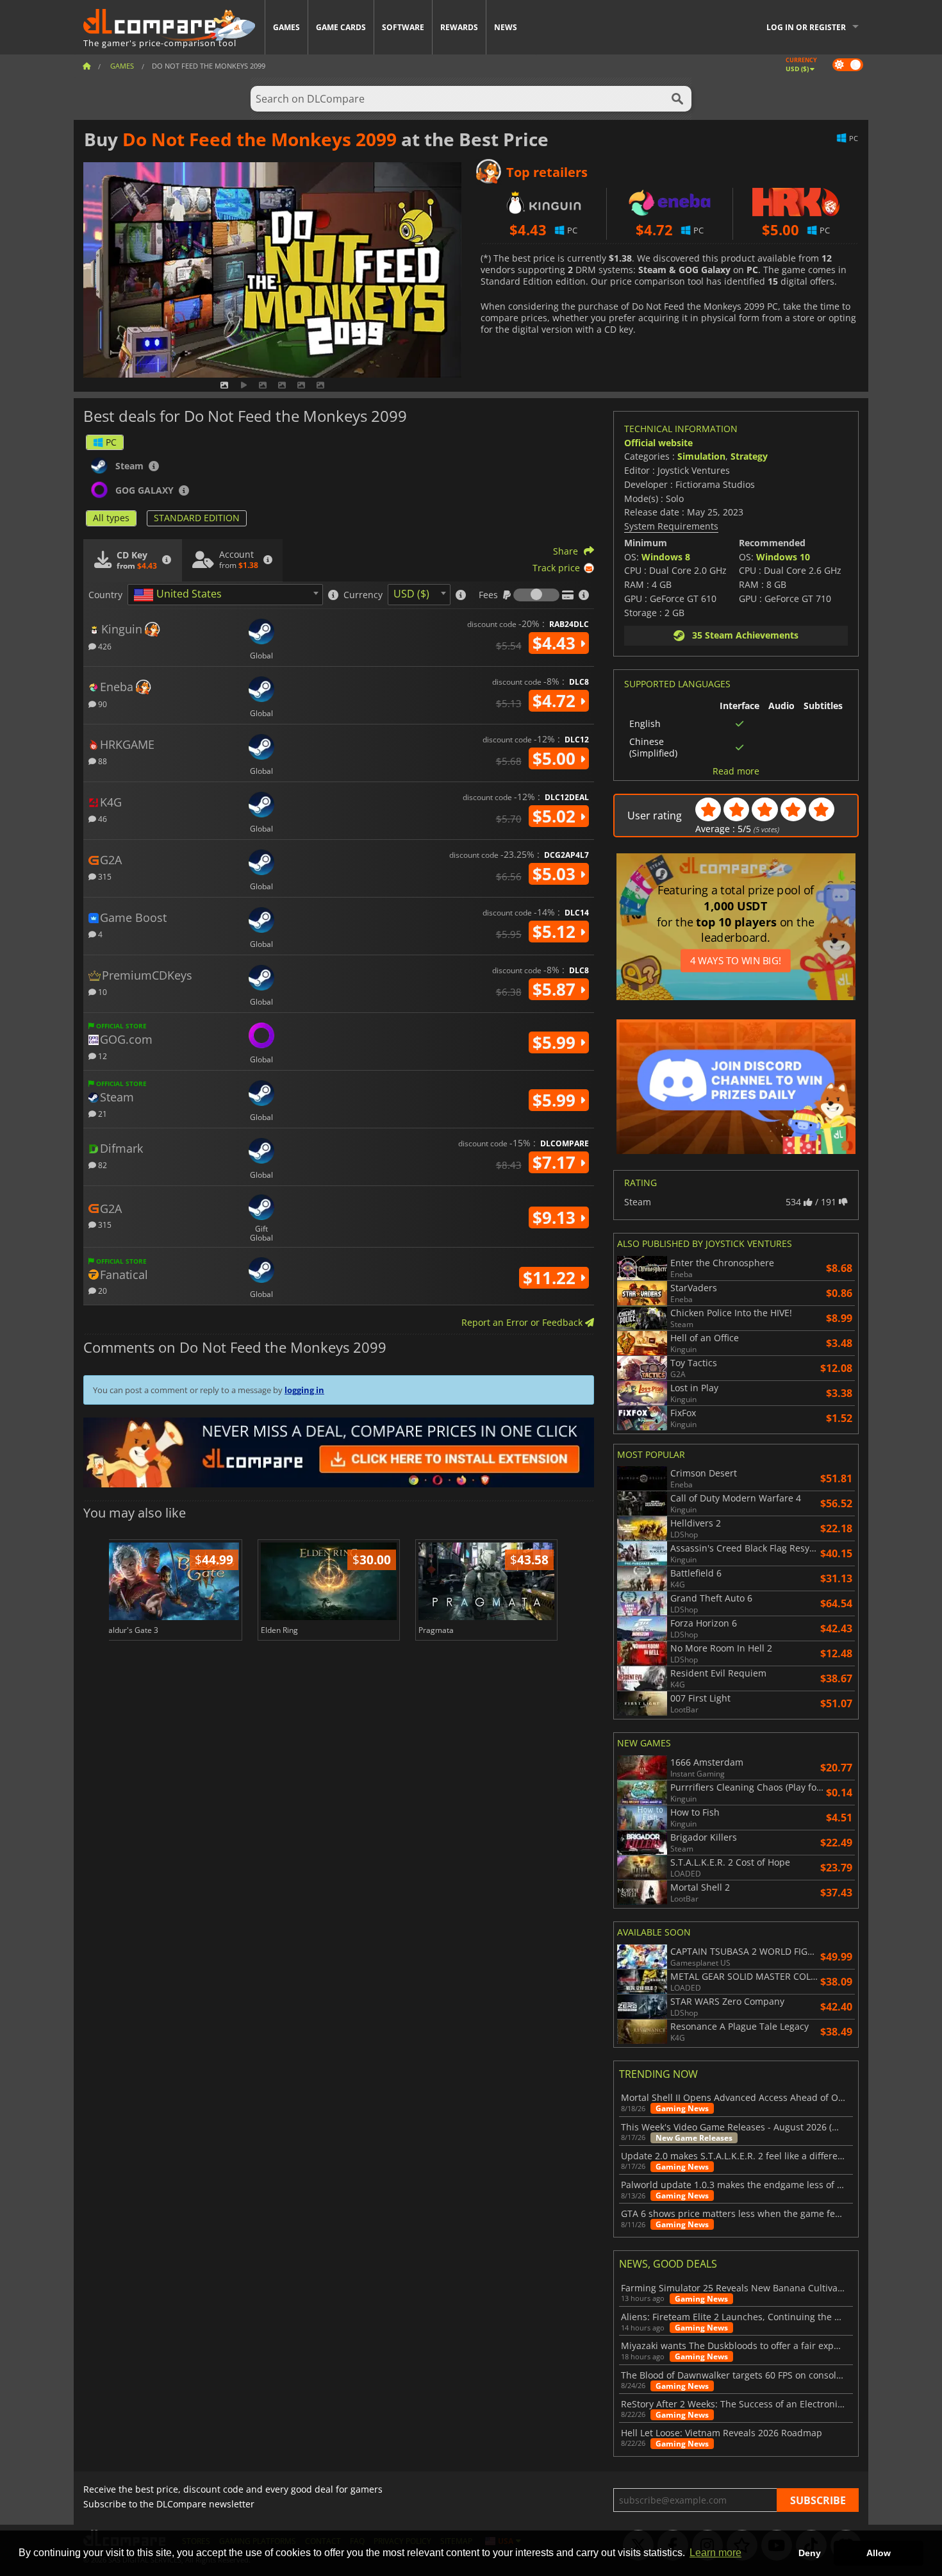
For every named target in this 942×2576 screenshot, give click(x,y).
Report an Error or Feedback (523, 1322)
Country (105, 595)
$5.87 (556, 989)
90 (102, 704)
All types (111, 518)
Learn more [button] (715, 2553)
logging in (304, 1390)
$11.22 (551, 1278)
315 (104, 876)
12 (102, 1056)
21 (102, 1113)
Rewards (459, 27)
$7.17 (556, 1162)
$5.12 (556, 932)
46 (102, 818)
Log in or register (806, 27)
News (506, 27)
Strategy (749, 456)
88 (102, 761)
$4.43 (556, 643)
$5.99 (556, 1042)
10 (102, 991)
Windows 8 (666, 557)
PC (111, 442)
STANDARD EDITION (197, 518)
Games (286, 27)
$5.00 (556, 758)
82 (102, 1165)
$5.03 (556, 874)
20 (102, 1290)
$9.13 (556, 1217)
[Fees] (536, 595)
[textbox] (180, 595)
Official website (658, 443)
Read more (736, 771)
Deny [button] (810, 2553)
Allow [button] (879, 2553)
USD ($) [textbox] (411, 594)
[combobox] (225, 595)
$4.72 (556, 701)
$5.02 (556, 816)
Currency (363, 595)
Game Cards (341, 27)
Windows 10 (783, 557)
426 (104, 646)
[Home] (87, 66)
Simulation (701, 456)
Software (403, 27)
